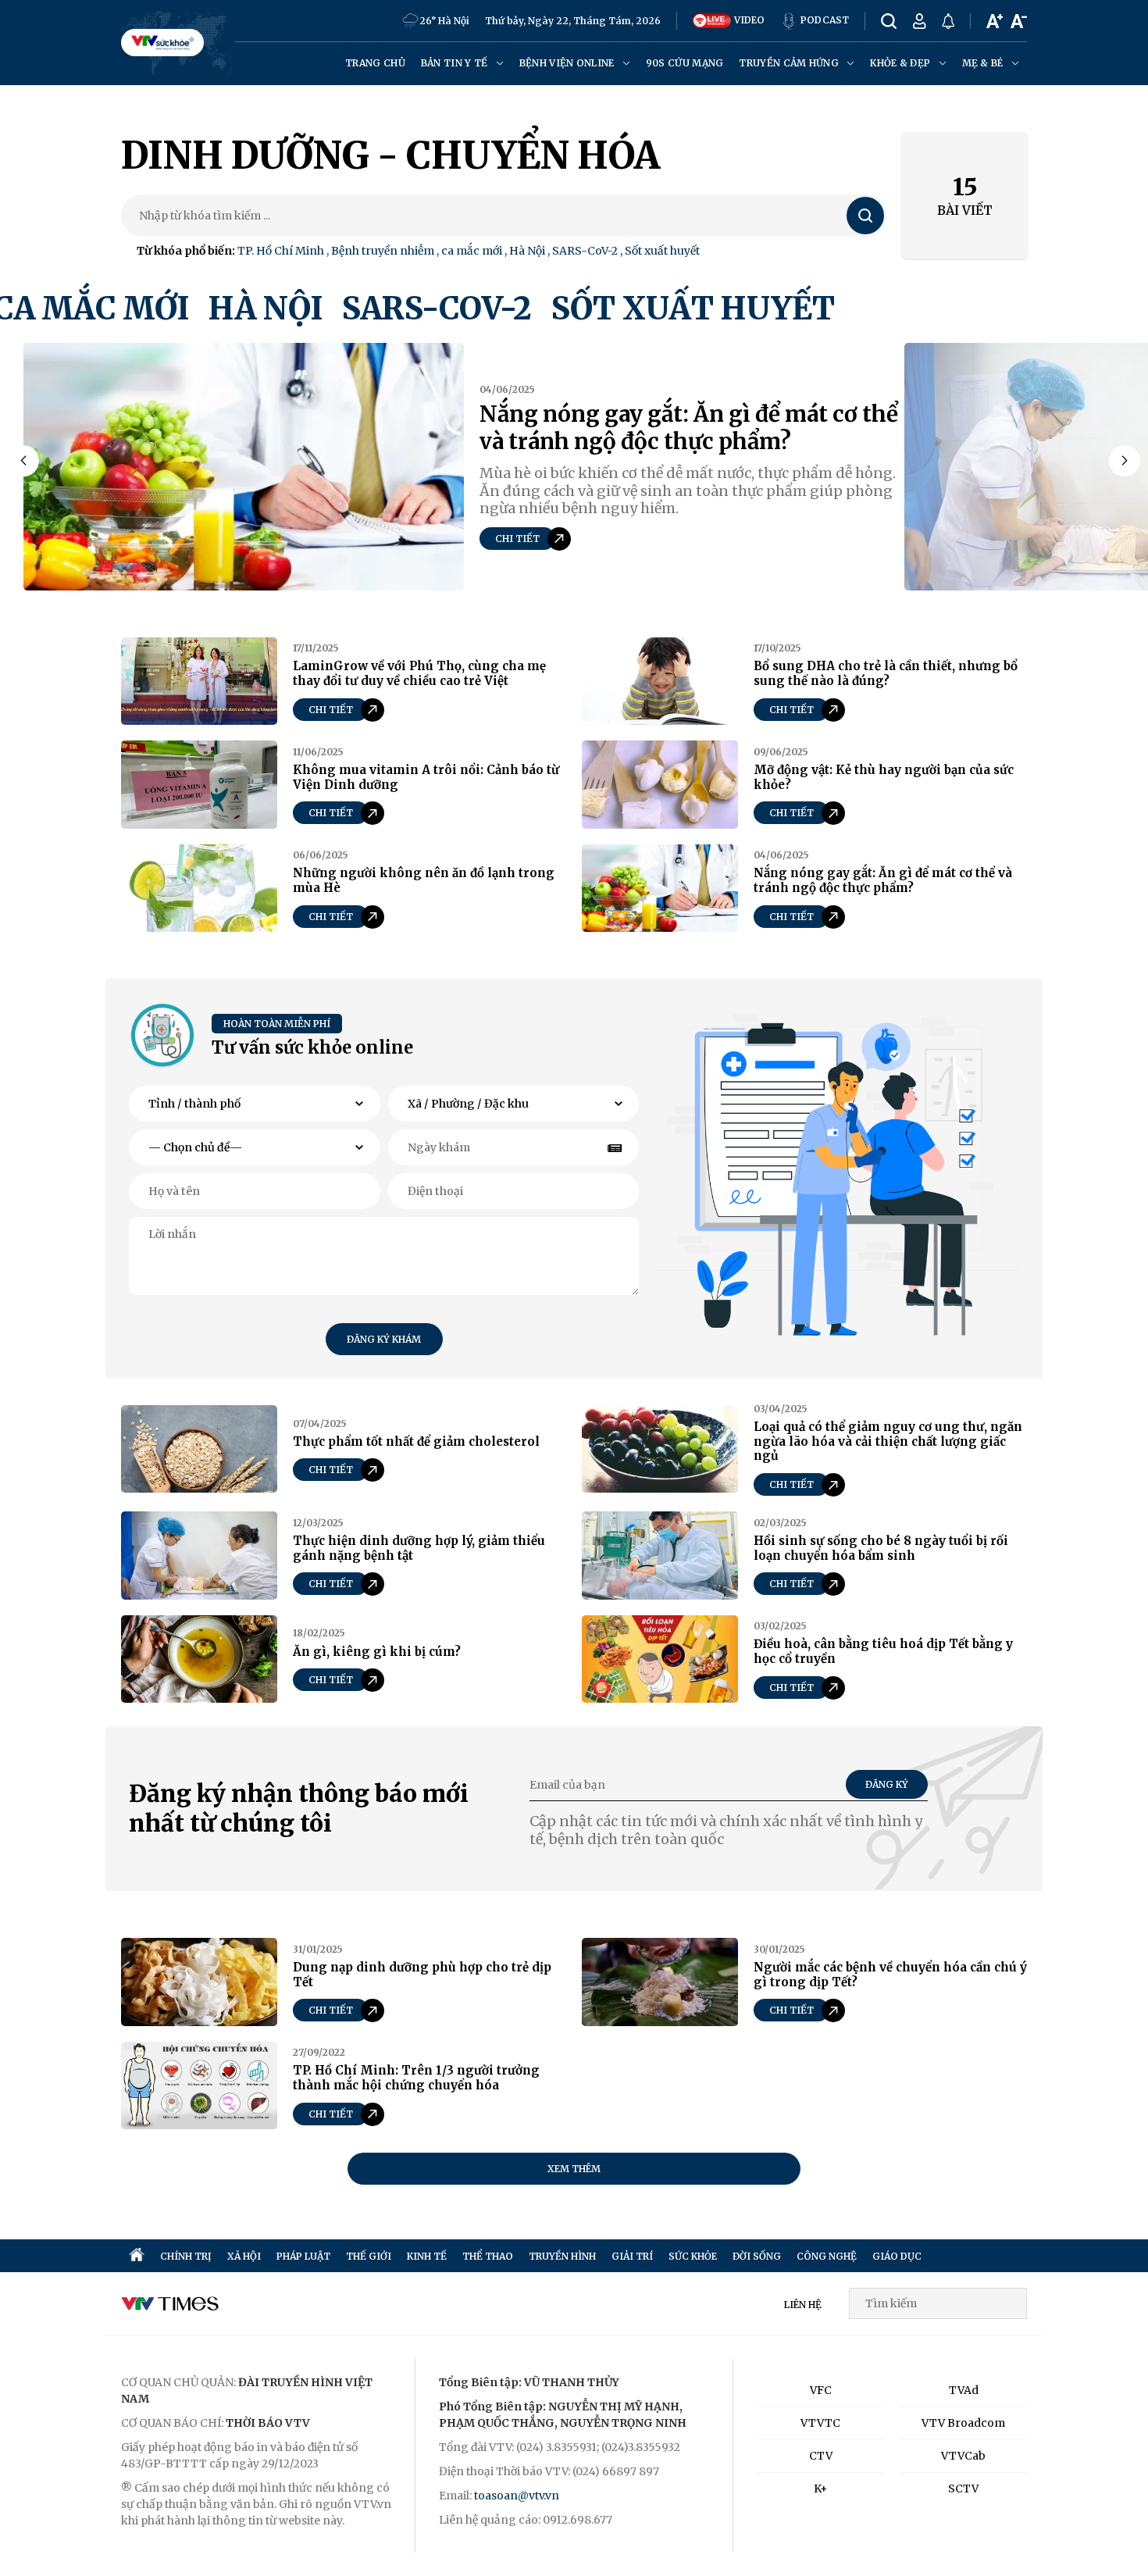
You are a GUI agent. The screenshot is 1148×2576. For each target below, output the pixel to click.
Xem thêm (574, 2169)
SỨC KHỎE (693, 2256)
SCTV (963, 2489)
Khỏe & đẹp (901, 63)
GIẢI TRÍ (632, 2256)
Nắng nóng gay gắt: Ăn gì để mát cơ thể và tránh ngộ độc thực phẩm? (689, 428)
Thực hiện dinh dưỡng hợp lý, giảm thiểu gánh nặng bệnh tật (419, 1548)
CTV (821, 2456)
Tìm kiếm (866, 216)
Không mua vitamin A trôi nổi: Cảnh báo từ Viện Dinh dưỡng (426, 777)
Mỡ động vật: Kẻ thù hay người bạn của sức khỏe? (884, 777)
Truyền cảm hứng (790, 63)
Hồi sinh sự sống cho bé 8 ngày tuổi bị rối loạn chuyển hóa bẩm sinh (881, 1548)
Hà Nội (527, 251)
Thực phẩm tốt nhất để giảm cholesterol (416, 1441)
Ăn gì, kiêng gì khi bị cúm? (377, 1652)
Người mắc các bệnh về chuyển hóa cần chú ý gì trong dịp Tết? (890, 1975)
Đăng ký (887, 1784)
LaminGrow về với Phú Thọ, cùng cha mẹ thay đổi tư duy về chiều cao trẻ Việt (419, 673)
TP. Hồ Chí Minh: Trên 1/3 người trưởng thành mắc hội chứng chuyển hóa (416, 2078)
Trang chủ (375, 63)
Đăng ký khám (384, 1339)
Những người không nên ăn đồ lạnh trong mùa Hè (424, 880)
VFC (821, 2390)
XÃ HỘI (244, 2256)
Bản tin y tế (456, 63)
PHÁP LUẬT (303, 2256)
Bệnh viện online (568, 63)
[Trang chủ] (137, 2256)
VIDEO (748, 20)
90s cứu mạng (685, 63)
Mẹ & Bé (984, 63)
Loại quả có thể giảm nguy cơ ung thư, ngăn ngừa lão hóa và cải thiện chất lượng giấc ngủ (888, 1441)
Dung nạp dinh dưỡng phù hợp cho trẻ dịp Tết (422, 1975)
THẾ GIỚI (369, 2256)
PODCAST (824, 20)
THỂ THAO (488, 2256)
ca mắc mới (472, 251)
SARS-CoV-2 (585, 251)
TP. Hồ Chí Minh (281, 251)
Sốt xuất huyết (662, 251)
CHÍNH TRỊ (186, 2256)
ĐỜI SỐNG (757, 2256)
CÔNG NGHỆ (827, 2256)
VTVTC (820, 2423)
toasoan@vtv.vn (517, 2496)
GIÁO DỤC (897, 2256)
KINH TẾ (427, 2256)
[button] (1125, 461)
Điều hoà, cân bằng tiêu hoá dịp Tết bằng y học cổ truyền (883, 1651)
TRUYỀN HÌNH (562, 2256)
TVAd (964, 2390)
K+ (821, 2489)
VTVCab (963, 2456)
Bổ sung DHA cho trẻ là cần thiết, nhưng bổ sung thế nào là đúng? (886, 673)
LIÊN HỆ (803, 2305)
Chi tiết (517, 539)
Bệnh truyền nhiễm (383, 251)
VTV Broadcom (963, 2423)
